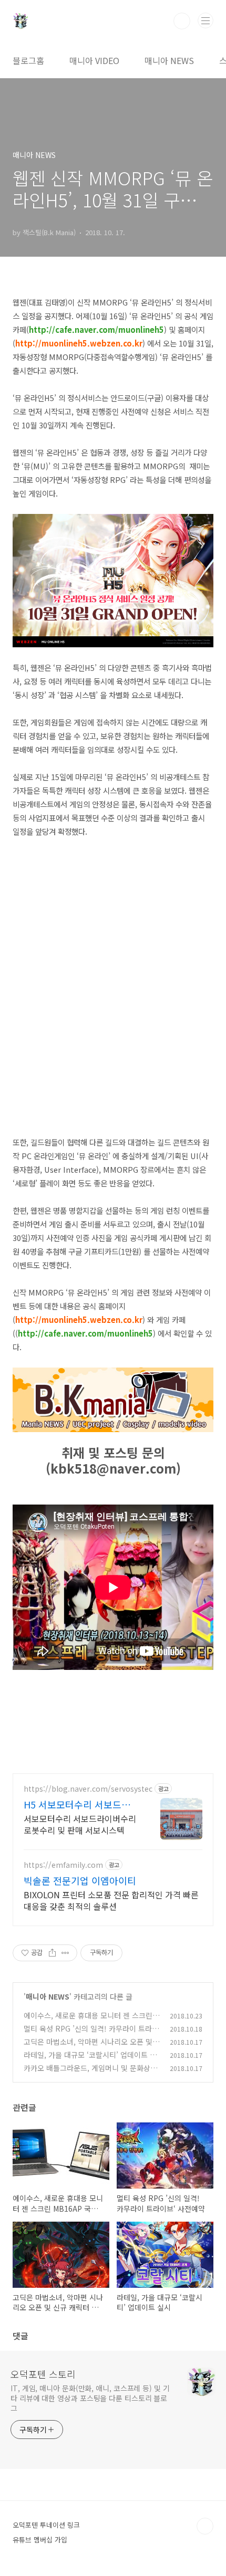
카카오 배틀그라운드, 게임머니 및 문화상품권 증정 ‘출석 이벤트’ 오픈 (90, 2073)
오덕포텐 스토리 (43, 2374)
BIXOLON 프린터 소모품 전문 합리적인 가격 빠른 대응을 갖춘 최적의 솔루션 (111, 1900)
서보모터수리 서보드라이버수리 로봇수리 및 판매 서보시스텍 (80, 1824)
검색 (182, 21)
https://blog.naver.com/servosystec (88, 1789)
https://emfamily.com (63, 1865)
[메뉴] (206, 20)
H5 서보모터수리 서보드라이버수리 (81, 1804)
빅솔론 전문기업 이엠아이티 (80, 1880)
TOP (205, 2526)
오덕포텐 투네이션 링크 (46, 2525)
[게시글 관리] (65, 1953)
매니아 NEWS (169, 60)
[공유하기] (52, 1953)
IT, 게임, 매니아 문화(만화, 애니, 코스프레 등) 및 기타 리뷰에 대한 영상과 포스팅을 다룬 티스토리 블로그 (90, 2398)
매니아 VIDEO (94, 60)
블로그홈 (28, 60)
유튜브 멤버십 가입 (40, 2540)
